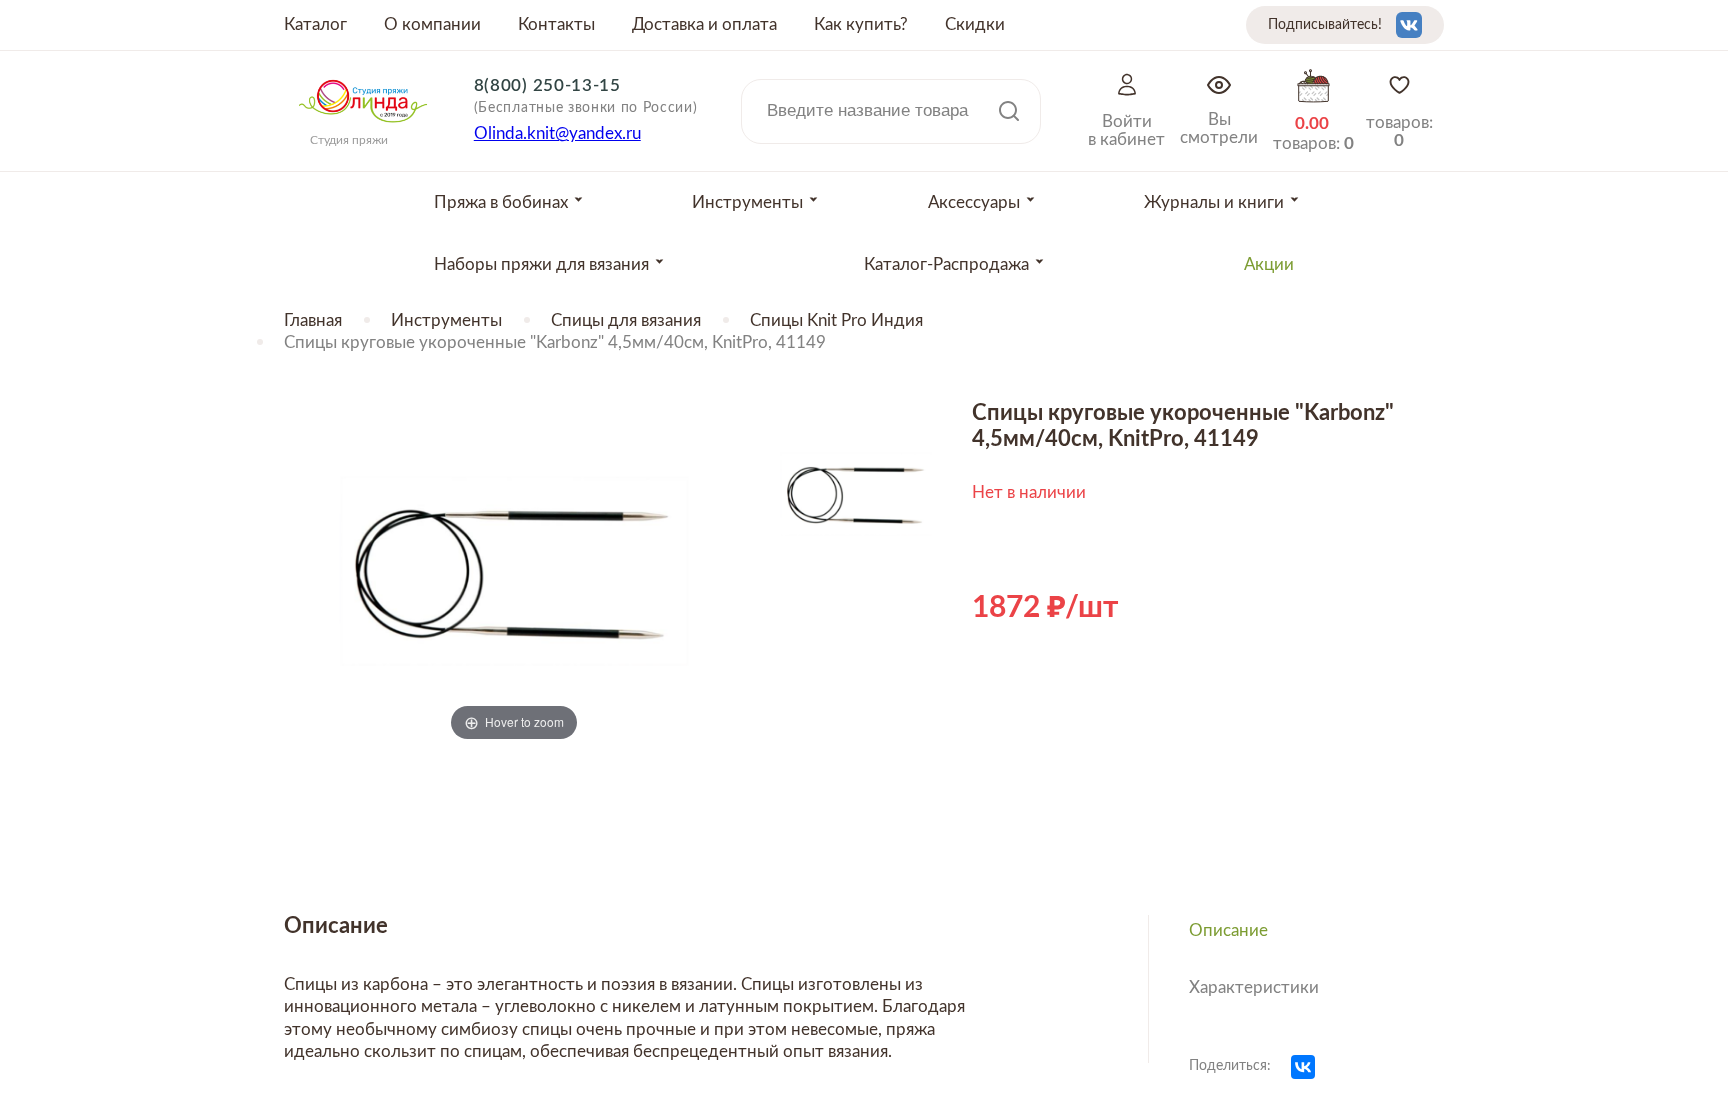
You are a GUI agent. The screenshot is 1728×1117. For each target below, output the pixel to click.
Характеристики (1254, 987)
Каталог (315, 24)
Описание (1228, 930)
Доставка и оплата (704, 24)
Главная (313, 320)
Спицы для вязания (626, 320)
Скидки (975, 24)
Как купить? (861, 24)
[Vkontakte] (1409, 25)
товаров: (1399, 131)
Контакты (556, 24)
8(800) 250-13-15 (547, 85)
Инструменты (446, 320)
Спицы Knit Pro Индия (836, 320)
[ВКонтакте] (1303, 1067)
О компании (432, 24)
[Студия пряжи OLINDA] (363, 129)
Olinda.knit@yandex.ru (557, 133)
